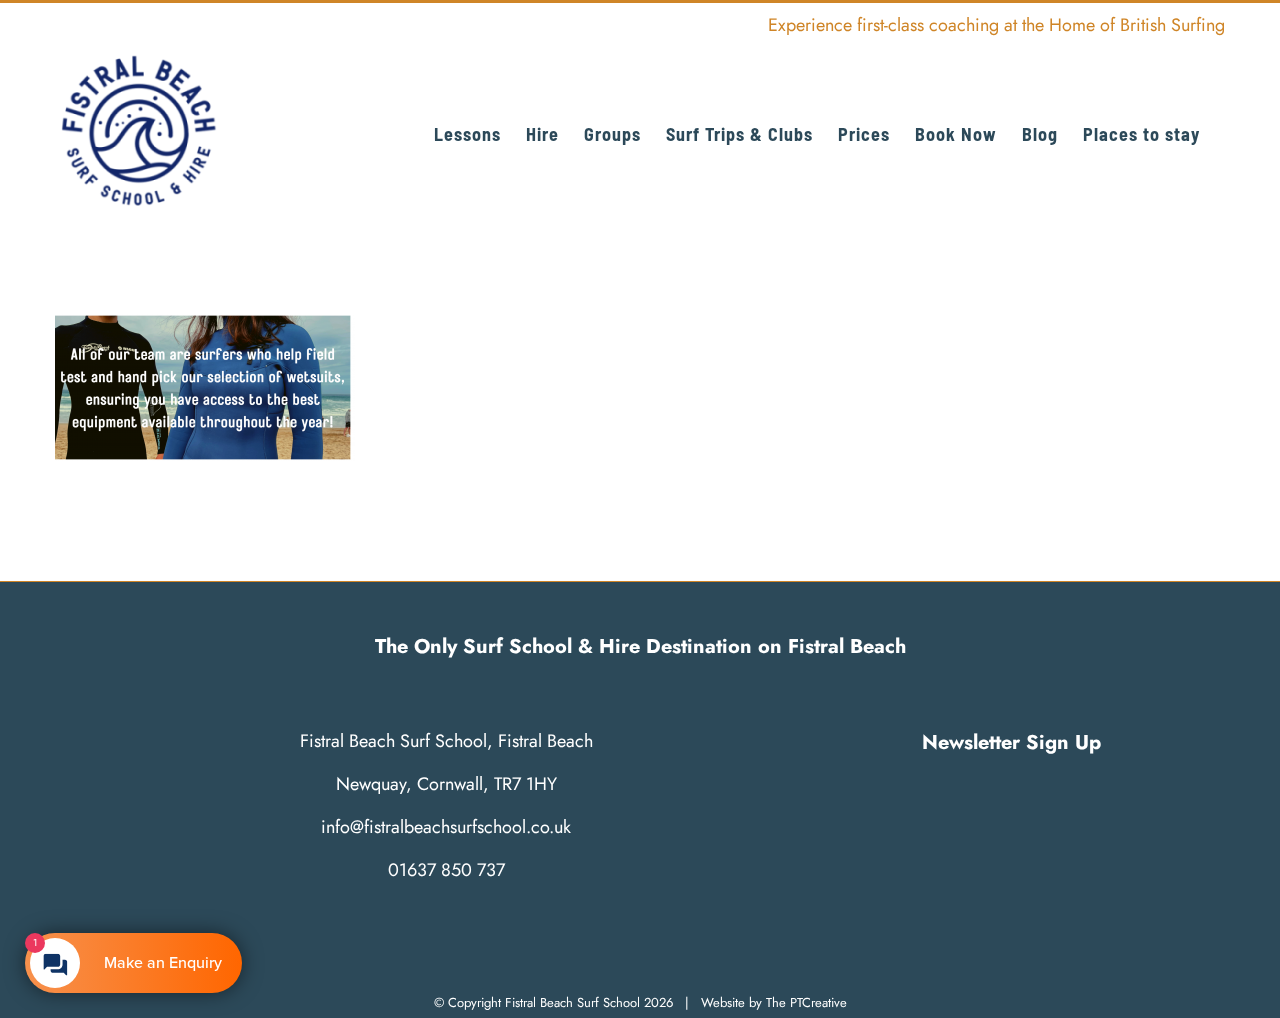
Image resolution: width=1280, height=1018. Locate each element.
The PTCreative (806, 1002)
